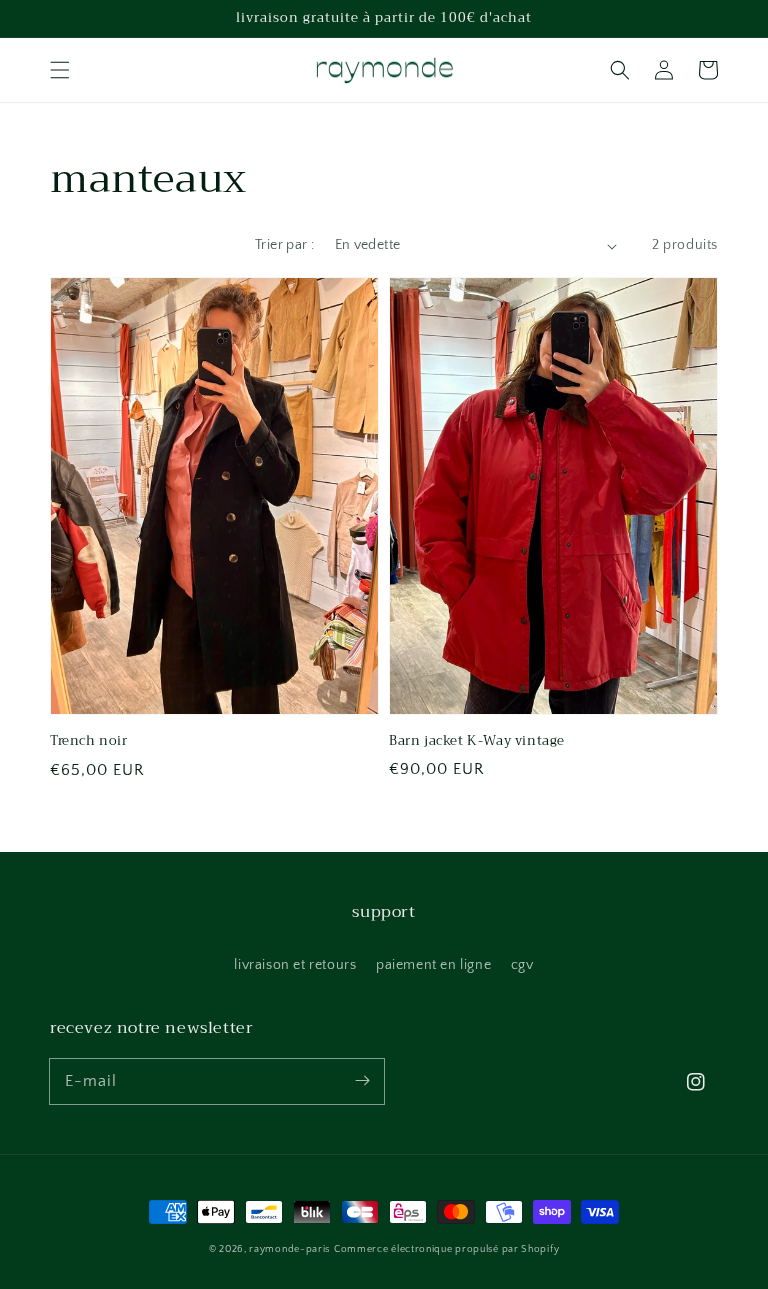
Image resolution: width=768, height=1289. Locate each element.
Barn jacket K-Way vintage (477, 741)
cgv (522, 965)
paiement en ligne (433, 965)
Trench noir (89, 741)
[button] (60, 70)
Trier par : (284, 245)
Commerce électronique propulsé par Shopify (446, 1249)
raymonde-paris (289, 1249)
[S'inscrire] (362, 1081)
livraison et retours (295, 965)
